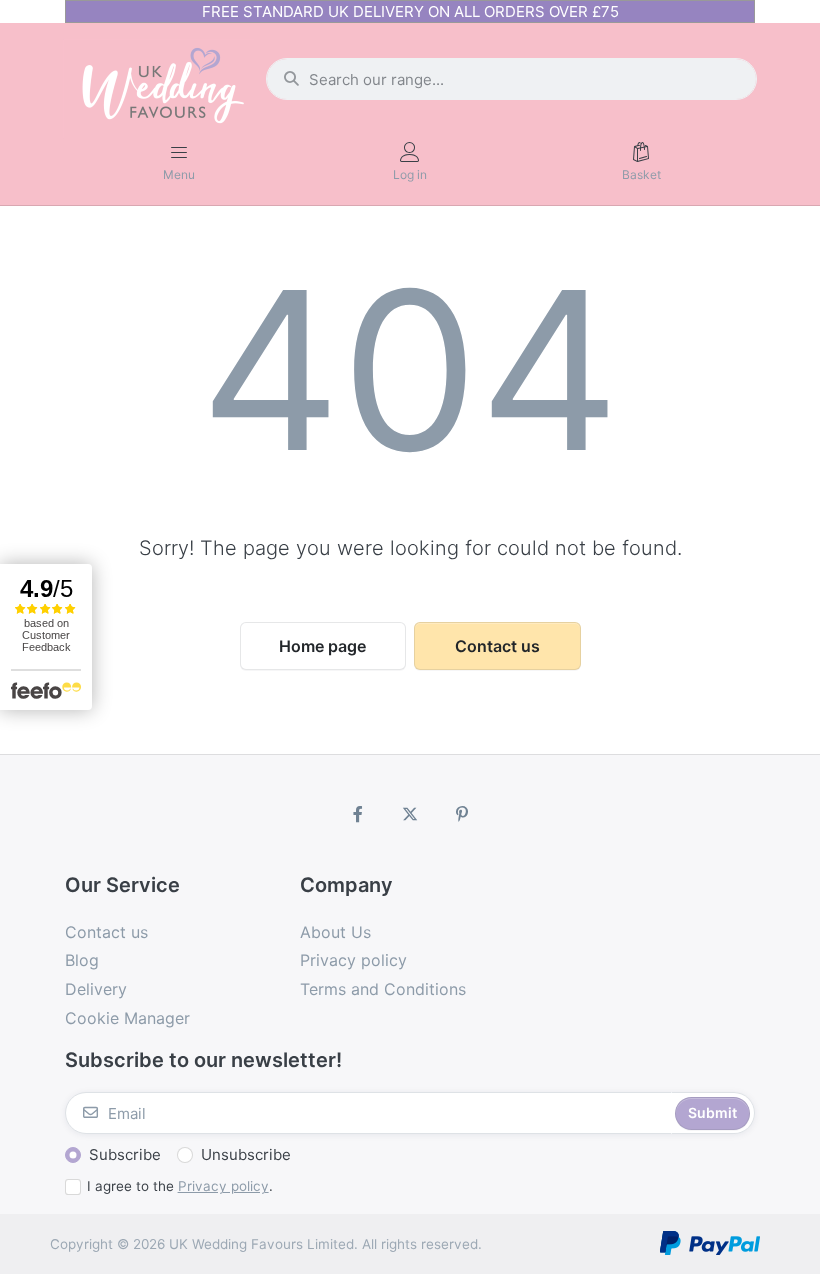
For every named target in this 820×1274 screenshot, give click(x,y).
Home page (322, 646)
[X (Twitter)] (410, 814)
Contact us (497, 646)
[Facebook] (359, 814)
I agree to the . (180, 1186)
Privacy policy (223, 1186)
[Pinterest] (462, 814)
